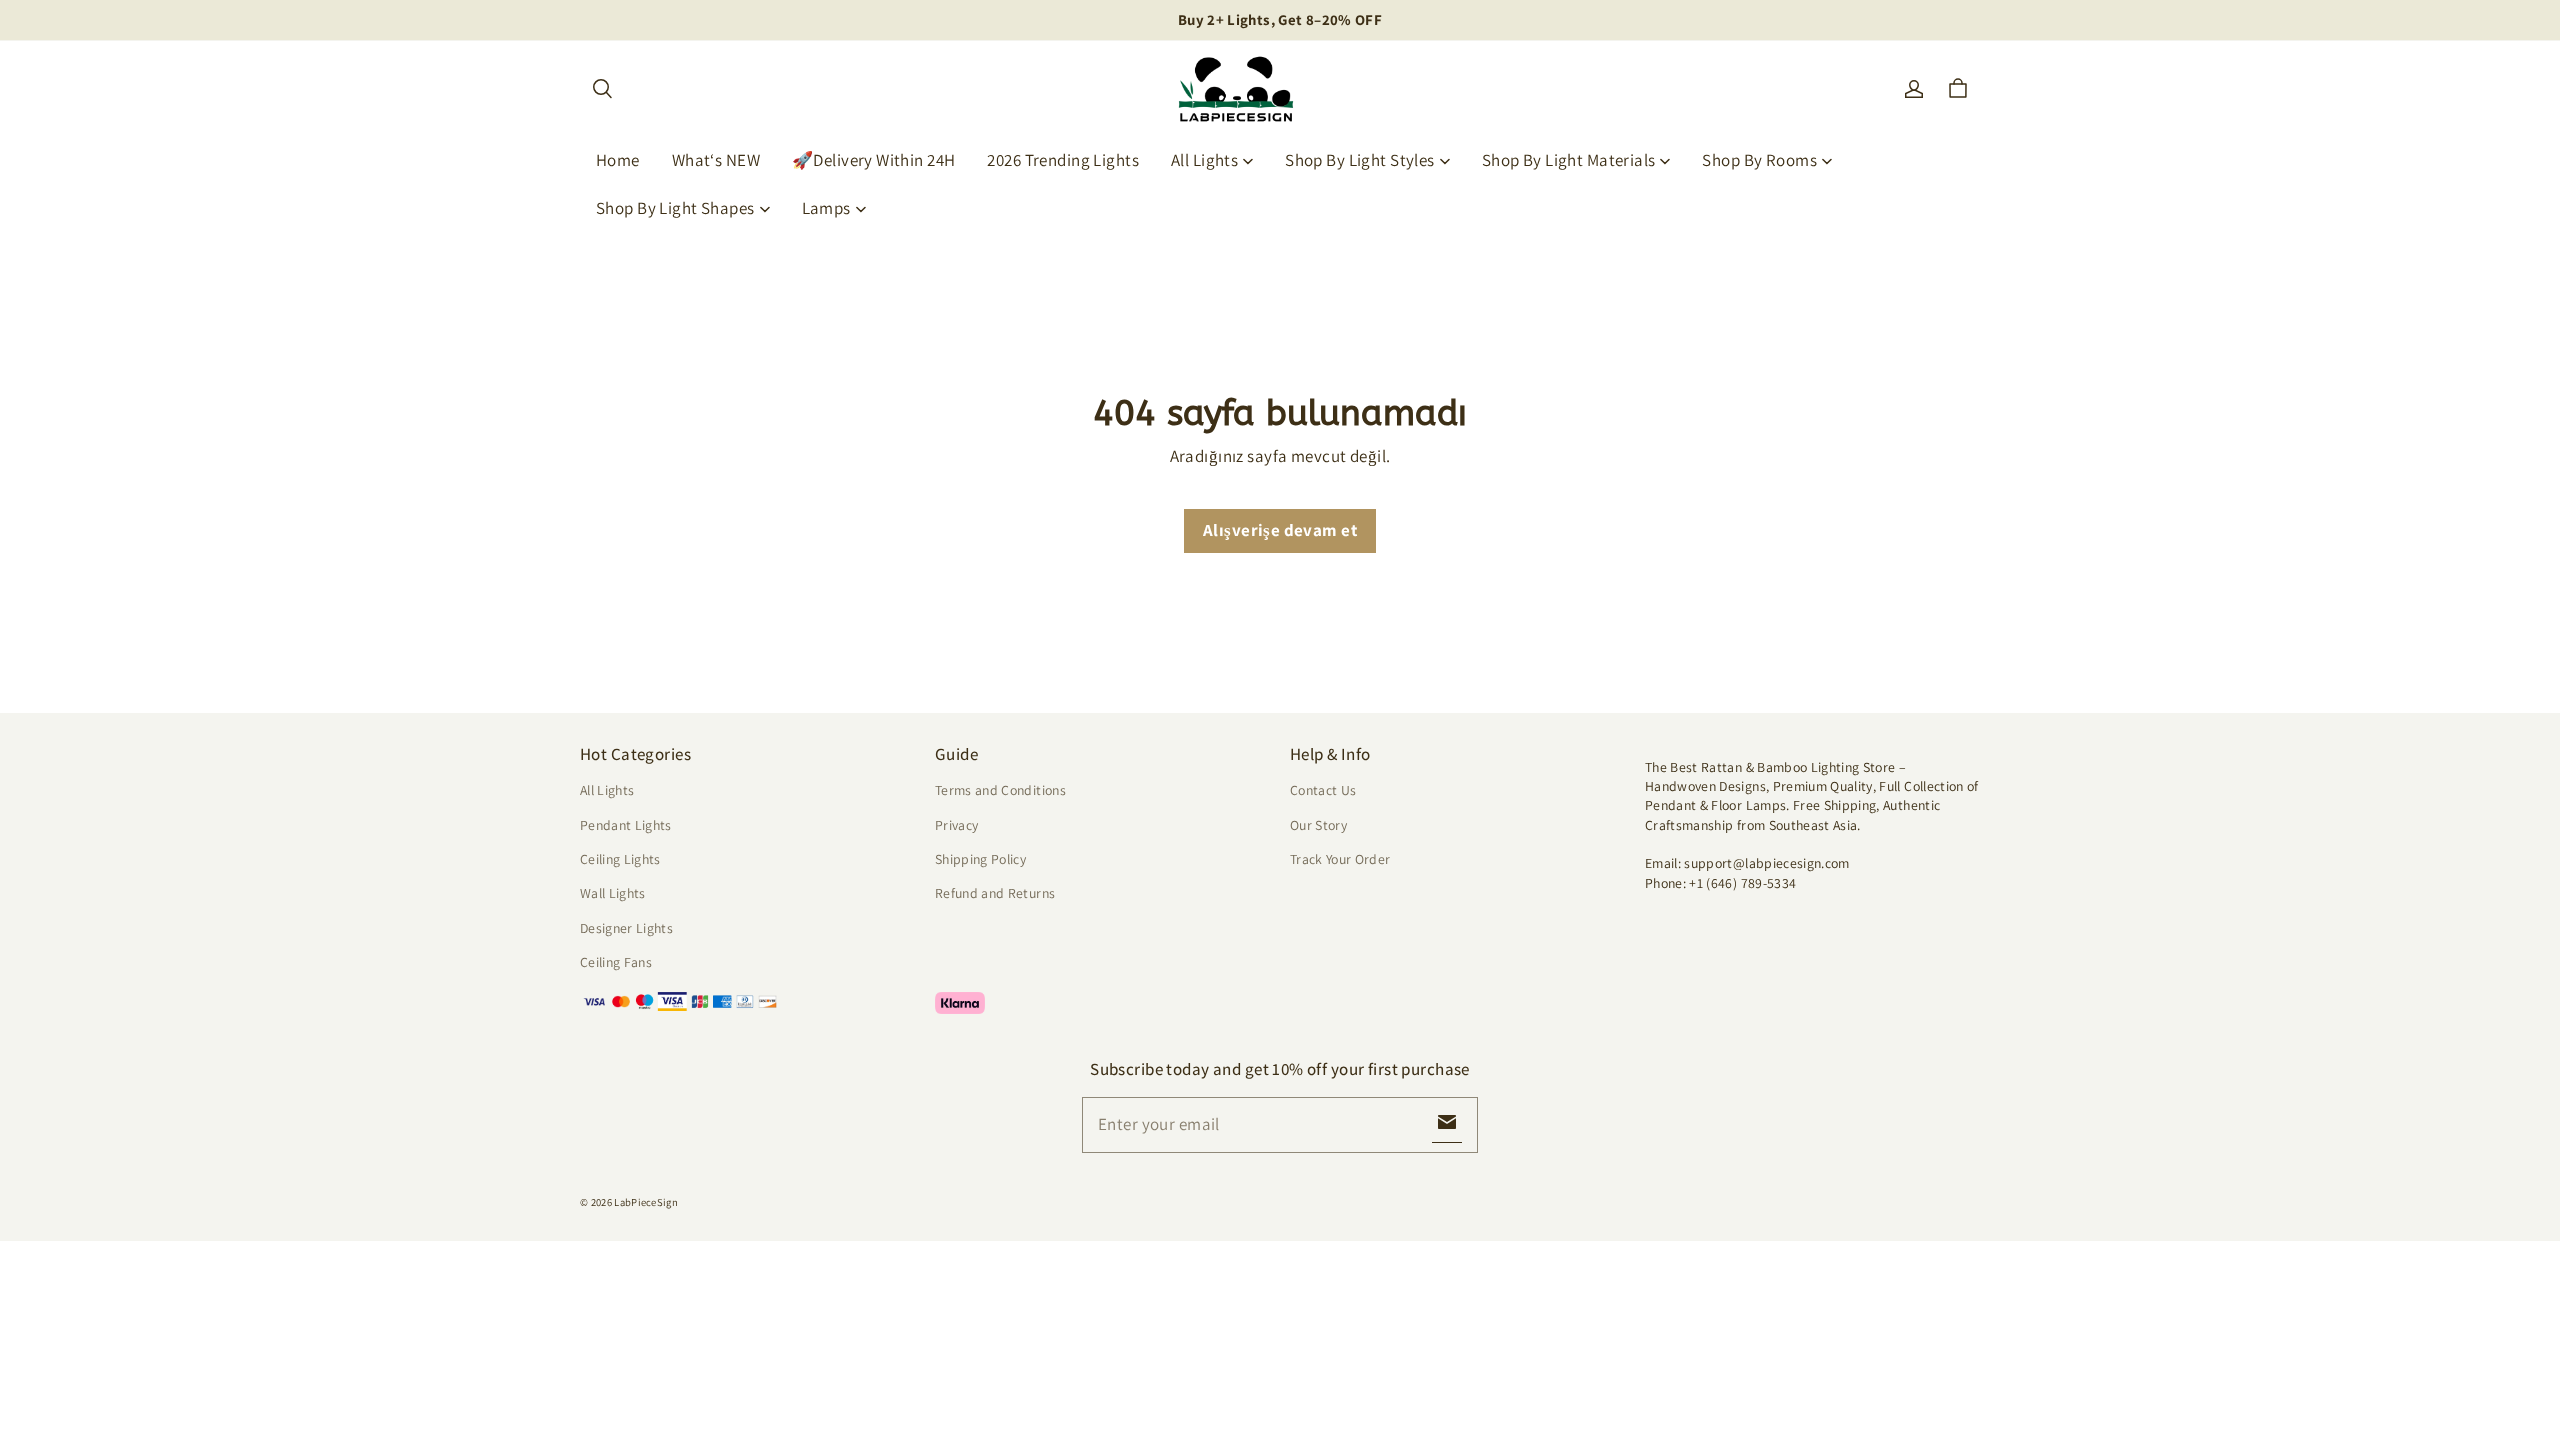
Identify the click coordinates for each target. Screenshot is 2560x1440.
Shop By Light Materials (1569, 160)
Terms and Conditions (1000, 790)
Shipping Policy (980, 859)
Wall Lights (613, 893)
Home (618, 160)
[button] (602, 89)
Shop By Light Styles (1360, 160)
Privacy (956, 825)
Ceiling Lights (620, 859)
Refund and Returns (995, 893)
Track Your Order (1340, 859)
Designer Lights (626, 928)
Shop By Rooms (1759, 160)
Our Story (1318, 825)
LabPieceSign (646, 1202)
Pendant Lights (626, 825)
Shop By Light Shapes (675, 208)
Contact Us (1323, 790)
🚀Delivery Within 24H (874, 160)
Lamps (826, 208)
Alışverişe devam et (1280, 530)
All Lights (1204, 160)
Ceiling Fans (616, 962)
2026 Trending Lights (1063, 160)
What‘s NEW (716, 160)
